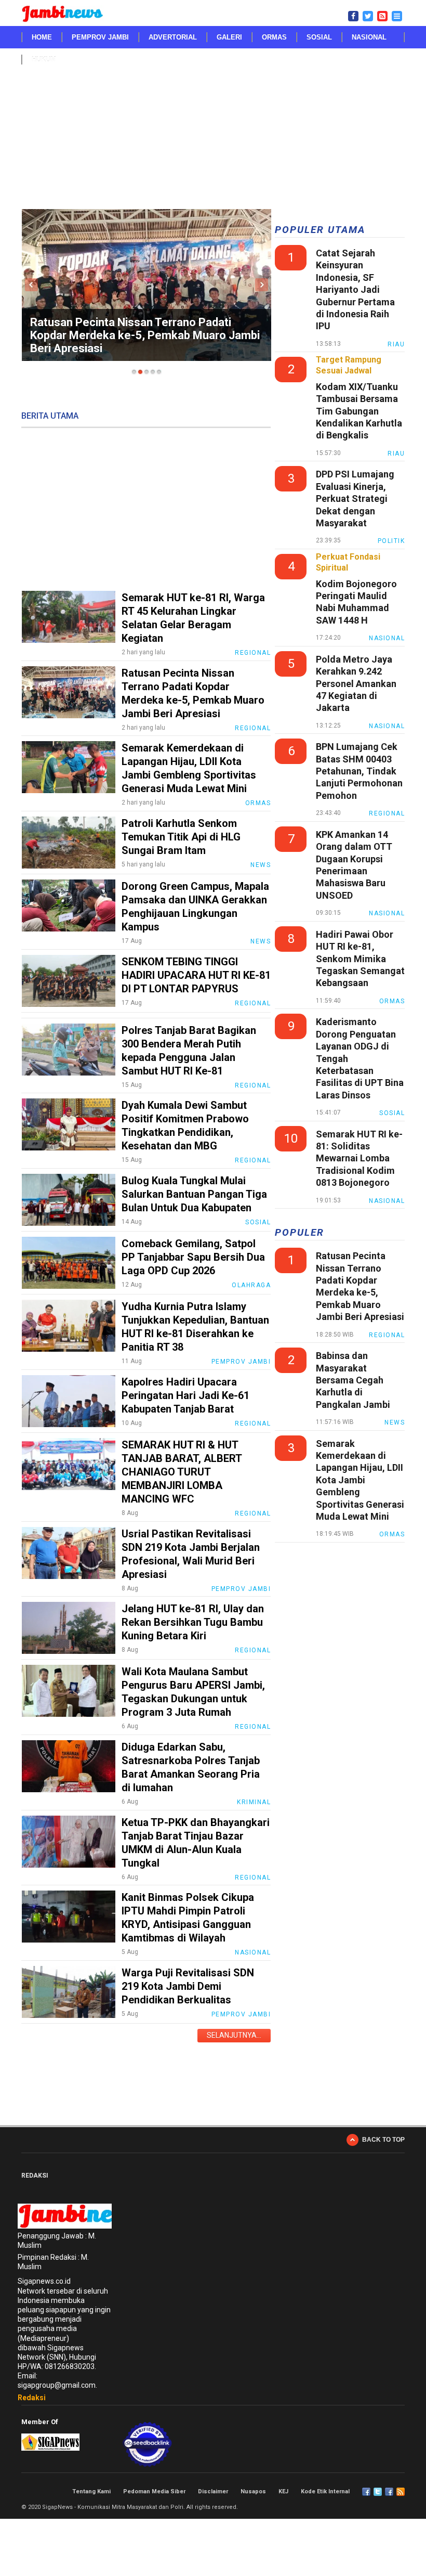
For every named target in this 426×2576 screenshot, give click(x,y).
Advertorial (173, 37)
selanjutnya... (234, 2035)
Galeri (229, 37)
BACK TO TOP (383, 2140)
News (261, 865)
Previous (31, 285)
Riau (396, 344)
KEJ (283, 2491)
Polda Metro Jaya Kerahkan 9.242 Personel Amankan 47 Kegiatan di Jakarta (356, 684)
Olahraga (251, 1285)
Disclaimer (213, 2491)
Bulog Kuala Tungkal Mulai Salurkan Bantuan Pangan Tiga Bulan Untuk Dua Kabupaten (194, 1194)
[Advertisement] (213, 144)
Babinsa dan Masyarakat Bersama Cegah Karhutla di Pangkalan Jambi (353, 1380)
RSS (401, 2492)
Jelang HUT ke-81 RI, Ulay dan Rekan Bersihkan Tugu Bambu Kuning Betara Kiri (193, 1622)
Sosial (319, 37)
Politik (391, 541)
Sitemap (389, 2492)
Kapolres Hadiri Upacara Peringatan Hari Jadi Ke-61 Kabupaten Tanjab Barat (185, 1395)
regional (387, 813)
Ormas (274, 37)
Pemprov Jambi (100, 37)
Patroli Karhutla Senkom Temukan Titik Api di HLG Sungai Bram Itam (181, 837)
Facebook (366, 2492)
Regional (253, 653)
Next (262, 285)
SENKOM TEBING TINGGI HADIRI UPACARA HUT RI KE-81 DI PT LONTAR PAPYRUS (196, 975)
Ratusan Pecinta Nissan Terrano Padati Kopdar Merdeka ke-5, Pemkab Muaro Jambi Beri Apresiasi (145, 335)
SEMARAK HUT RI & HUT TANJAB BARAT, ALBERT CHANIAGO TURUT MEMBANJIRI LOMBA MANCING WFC (182, 1472)
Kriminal (254, 1802)
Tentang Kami (91, 2491)
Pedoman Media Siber (154, 2491)
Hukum (44, 60)
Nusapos (253, 2491)
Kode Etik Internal (325, 2491)
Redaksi (32, 2398)
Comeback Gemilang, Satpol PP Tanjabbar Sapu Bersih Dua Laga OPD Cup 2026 (193, 1257)
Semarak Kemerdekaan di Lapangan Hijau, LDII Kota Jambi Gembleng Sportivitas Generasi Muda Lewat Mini (360, 1480)
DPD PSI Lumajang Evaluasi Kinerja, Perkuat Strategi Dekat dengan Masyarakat (355, 499)
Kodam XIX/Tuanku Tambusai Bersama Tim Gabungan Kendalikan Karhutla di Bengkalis (359, 411)
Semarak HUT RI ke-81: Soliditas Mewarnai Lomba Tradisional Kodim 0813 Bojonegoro (359, 1158)
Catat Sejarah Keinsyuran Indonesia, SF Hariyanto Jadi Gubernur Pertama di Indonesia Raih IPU (355, 289)
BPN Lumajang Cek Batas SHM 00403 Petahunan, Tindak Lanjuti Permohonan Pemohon (359, 771)
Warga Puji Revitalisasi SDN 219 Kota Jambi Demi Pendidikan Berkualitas (188, 1986)
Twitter (378, 2492)
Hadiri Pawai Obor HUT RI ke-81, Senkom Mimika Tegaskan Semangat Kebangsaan (360, 959)
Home (42, 37)
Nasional (369, 37)
